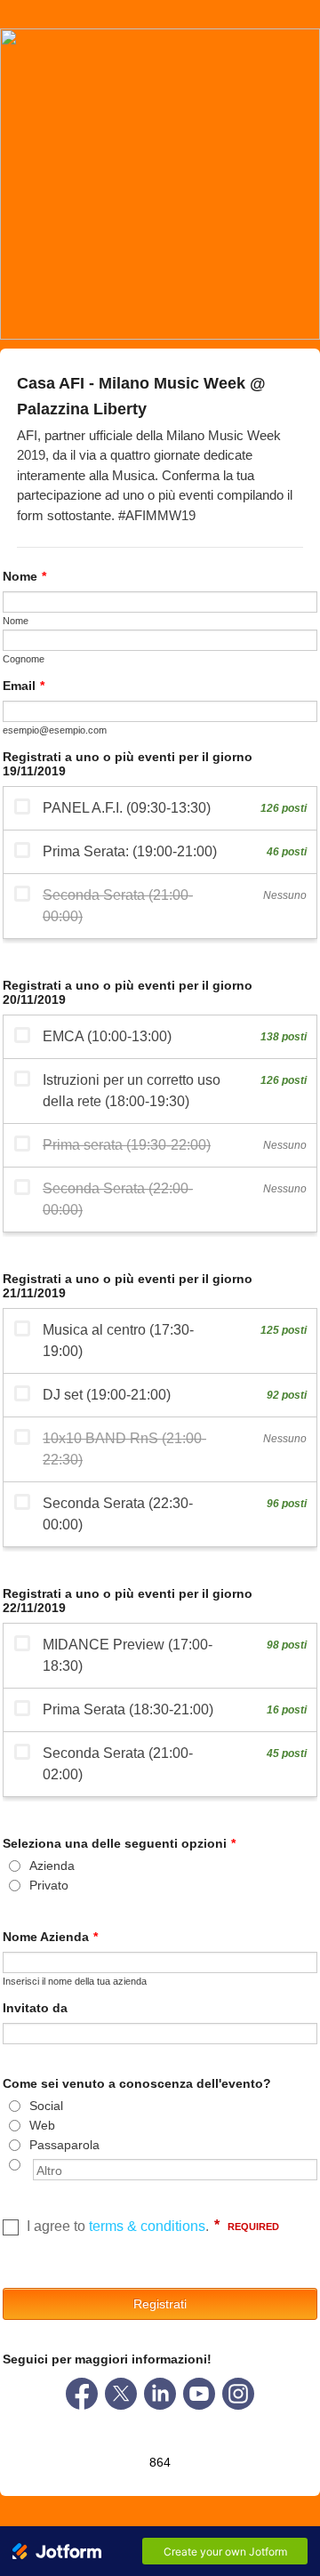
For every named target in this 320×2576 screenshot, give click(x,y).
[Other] (31, 2164)
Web (42, 2125)
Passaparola (64, 2145)
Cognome (24, 659)
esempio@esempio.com (55, 730)
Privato (49, 1885)
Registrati (160, 2304)
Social (46, 2106)
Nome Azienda (50, 1937)
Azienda (52, 1866)
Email (24, 686)
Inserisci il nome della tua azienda (75, 1981)
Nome (24, 576)
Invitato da (35, 2008)
